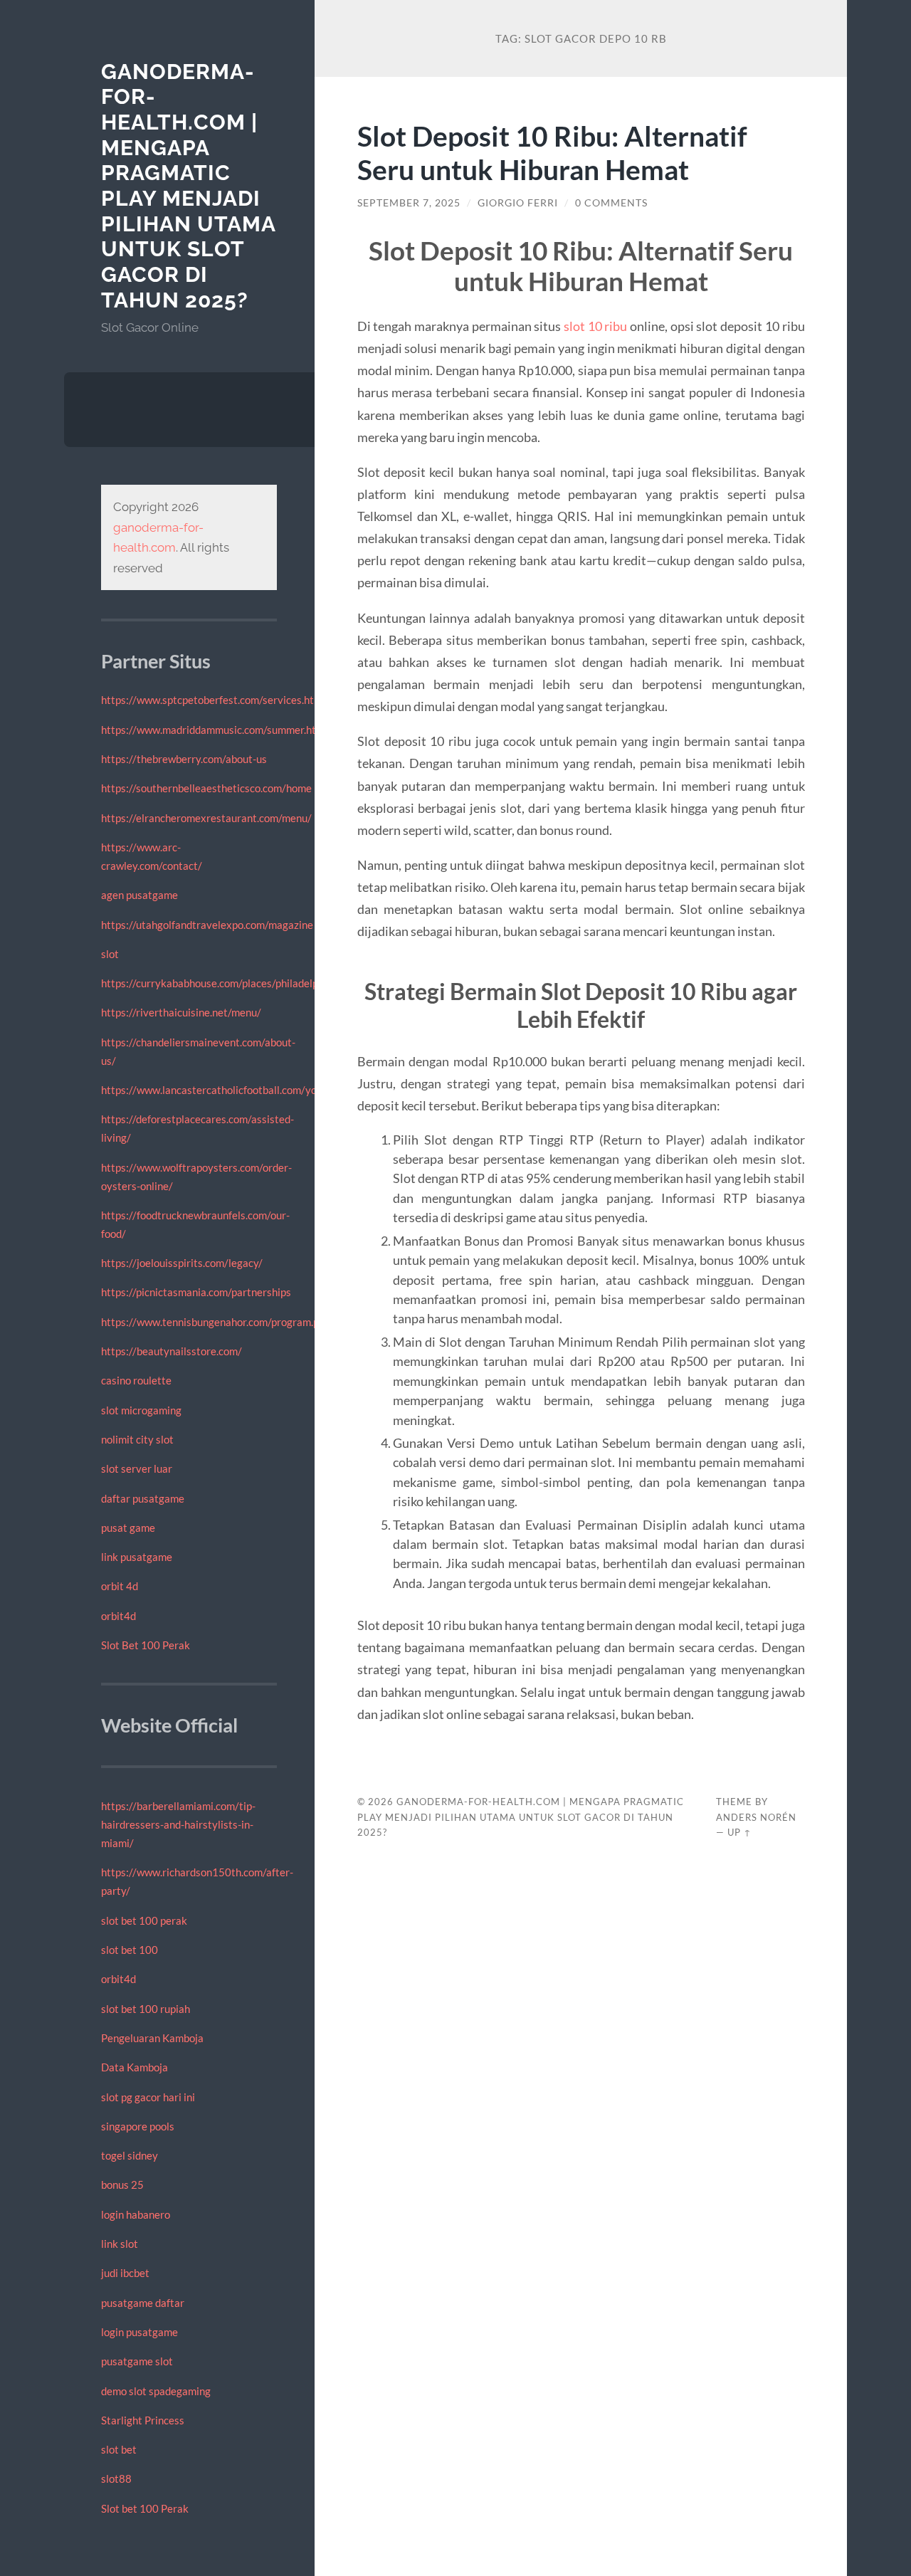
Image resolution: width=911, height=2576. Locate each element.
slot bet (119, 2449)
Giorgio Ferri (518, 203)
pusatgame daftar (143, 2303)
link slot (120, 2244)
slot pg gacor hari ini (148, 2097)
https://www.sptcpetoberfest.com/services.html (213, 700)
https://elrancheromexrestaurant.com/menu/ (206, 818)
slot (110, 954)
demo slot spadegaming (156, 2391)
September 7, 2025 (409, 203)
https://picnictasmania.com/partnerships (196, 1292)
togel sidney (130, 2155)
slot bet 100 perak (144, 1920)
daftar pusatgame (143, 1498)
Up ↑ (739, 1832)
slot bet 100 (130, 1950)
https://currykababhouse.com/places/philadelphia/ (219, 983)
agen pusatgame (139, 895)
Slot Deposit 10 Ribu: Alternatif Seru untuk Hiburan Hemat (552, 152)
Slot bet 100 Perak (145, 2508)
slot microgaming (141, 1410)
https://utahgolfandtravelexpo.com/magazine (207, 925)
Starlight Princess (143, 2420)
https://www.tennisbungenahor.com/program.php (216, 1322)
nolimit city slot (137, 1439)
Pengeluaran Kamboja (152, 2038)
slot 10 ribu (595, 326)
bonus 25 (122, 2185)
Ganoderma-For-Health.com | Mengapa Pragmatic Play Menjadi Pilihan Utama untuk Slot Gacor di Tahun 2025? (188, 186)
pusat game (128, 1528)
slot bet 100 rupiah (146, 2009)
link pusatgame (137, 1557)
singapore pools (138, 2126)
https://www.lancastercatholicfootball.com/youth (217, 1090)
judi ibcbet (125, 2273)
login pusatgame (139, 2332)
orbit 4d (120, 1586)
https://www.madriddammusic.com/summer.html (214, 730)
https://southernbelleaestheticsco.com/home (206, 788)
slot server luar (137, 1468)
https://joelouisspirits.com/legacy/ (182, 1263)
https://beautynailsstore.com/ (172, 1351)
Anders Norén (756, 1817)
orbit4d (119, 1616)
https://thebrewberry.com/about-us (184, 759)
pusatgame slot (137, 2361)
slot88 (116, 2478)
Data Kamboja (135, 2067)
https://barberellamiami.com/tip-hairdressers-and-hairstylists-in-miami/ (178, 1824)
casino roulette (136, 1380)
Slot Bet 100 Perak (146, 1645)
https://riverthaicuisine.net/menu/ (181, 1012)
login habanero (136, 2214)
